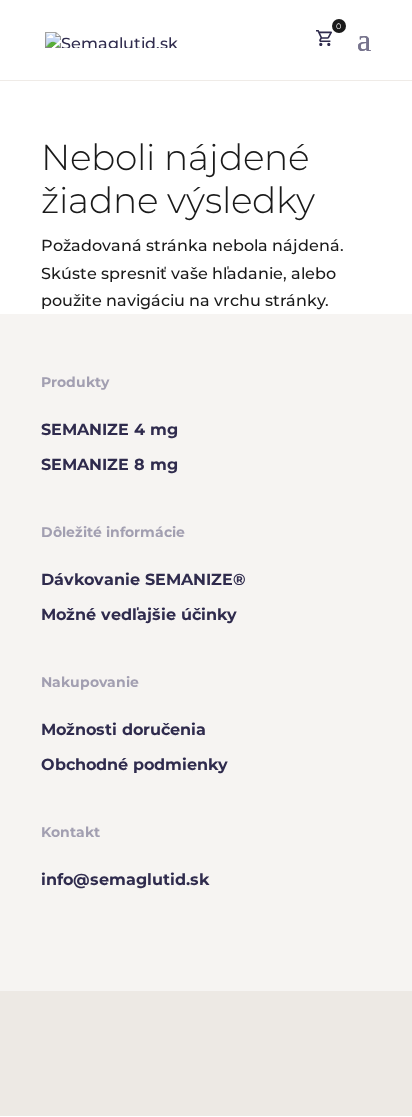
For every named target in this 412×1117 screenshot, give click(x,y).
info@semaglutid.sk (125, 879)
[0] (324, 40)
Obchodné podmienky (134, 764)
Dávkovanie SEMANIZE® (143, 579)
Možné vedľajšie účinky (139, 614)
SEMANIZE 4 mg (109, 429)
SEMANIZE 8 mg (109, 464)
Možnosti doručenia (123, 729)
